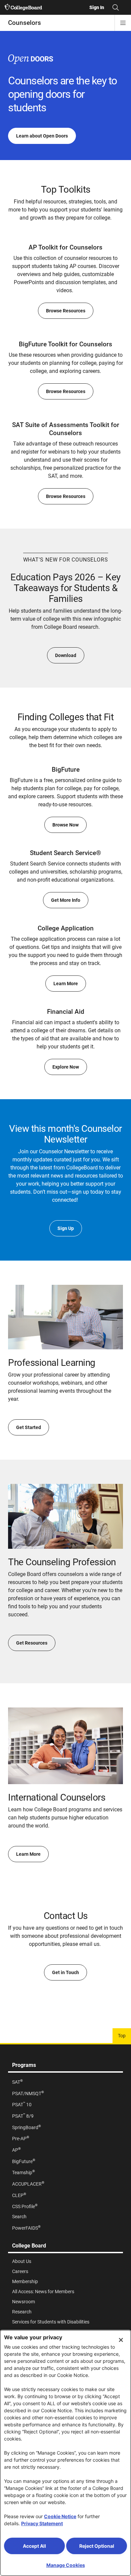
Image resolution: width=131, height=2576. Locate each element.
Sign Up (66, 1228)
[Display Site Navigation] (123, 23)
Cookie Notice (60, 2516)
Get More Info (66, 900)
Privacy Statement (42, 2523)
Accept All (34, 2546)
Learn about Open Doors (42, 136)
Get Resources (32, 1643)
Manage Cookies (66, 2565)
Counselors (25, 23)
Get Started (29, 1427)
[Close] (121, 2340)
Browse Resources (66, 311)
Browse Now (65, 825)
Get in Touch (65, 1972)
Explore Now (66, 1067)
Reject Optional (97, 2546)
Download (66, 655)
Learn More (66, 984)
